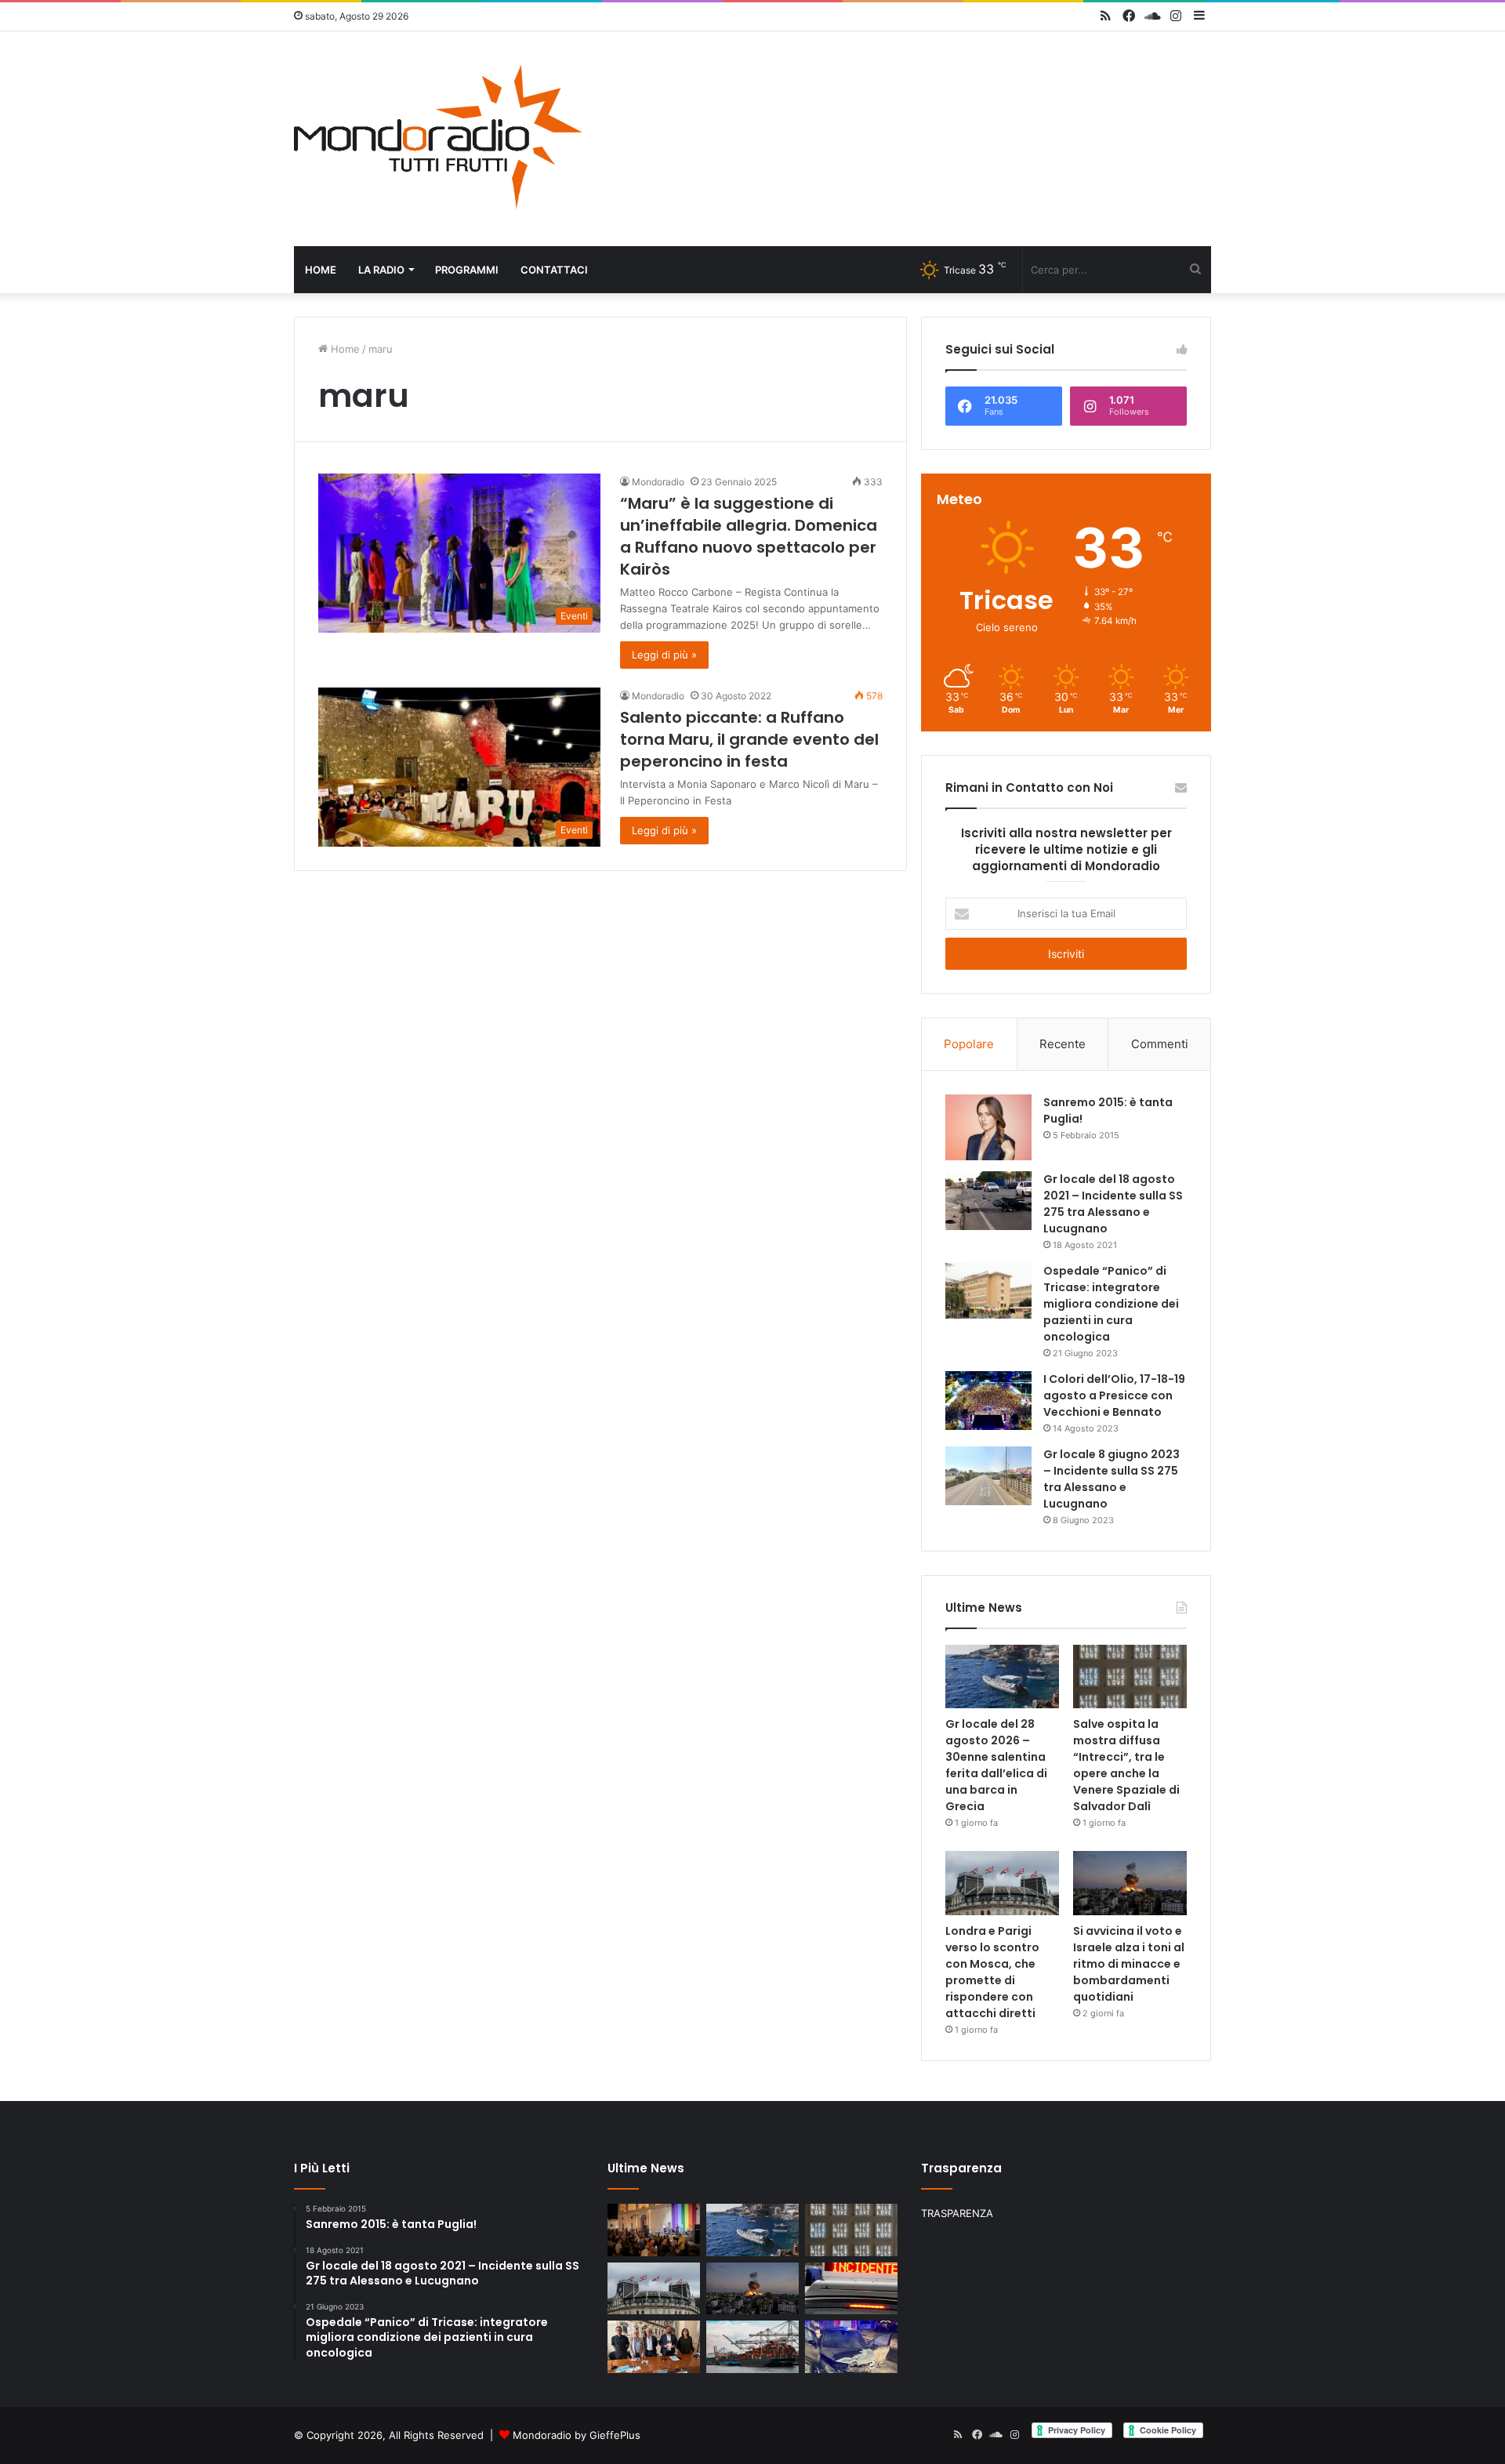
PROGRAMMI (467, 270)
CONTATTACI (554, 270)
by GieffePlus (607, 2435)
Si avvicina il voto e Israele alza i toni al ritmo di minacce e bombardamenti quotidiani (1129, 1964)
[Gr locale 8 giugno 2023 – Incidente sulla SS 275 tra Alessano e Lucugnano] (988, 1476)
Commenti (1160, 1044)
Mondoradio (658, 482)
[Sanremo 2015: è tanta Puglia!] (988, 1127)
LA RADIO (381, 270)
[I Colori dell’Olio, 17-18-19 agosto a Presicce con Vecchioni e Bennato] (988, 1401)
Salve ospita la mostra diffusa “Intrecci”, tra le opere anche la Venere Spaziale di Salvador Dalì (1126, 1765)
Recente (1063, 1044)
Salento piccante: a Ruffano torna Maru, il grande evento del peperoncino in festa (749, 739)
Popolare (969, 1044)
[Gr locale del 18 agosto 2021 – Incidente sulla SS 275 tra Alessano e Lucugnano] (988, 1201)
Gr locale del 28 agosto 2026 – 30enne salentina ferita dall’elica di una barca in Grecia (996, 1765)
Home (321, 270)
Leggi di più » (664, 655)
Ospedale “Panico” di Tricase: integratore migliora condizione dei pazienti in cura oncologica (1111, 1304)
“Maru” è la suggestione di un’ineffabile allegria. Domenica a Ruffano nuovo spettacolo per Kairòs (749, 536)
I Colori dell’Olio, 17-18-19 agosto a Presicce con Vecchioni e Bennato (1114, 1395)
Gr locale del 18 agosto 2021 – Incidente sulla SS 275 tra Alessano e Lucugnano (1113, 1204)
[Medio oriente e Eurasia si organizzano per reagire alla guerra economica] (752, 2347)
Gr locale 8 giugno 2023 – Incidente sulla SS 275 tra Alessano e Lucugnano (1112, 1479)
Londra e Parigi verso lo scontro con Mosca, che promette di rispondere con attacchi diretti (992, 1972)
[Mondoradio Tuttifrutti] (439, 139)
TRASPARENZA (957, 2213)
